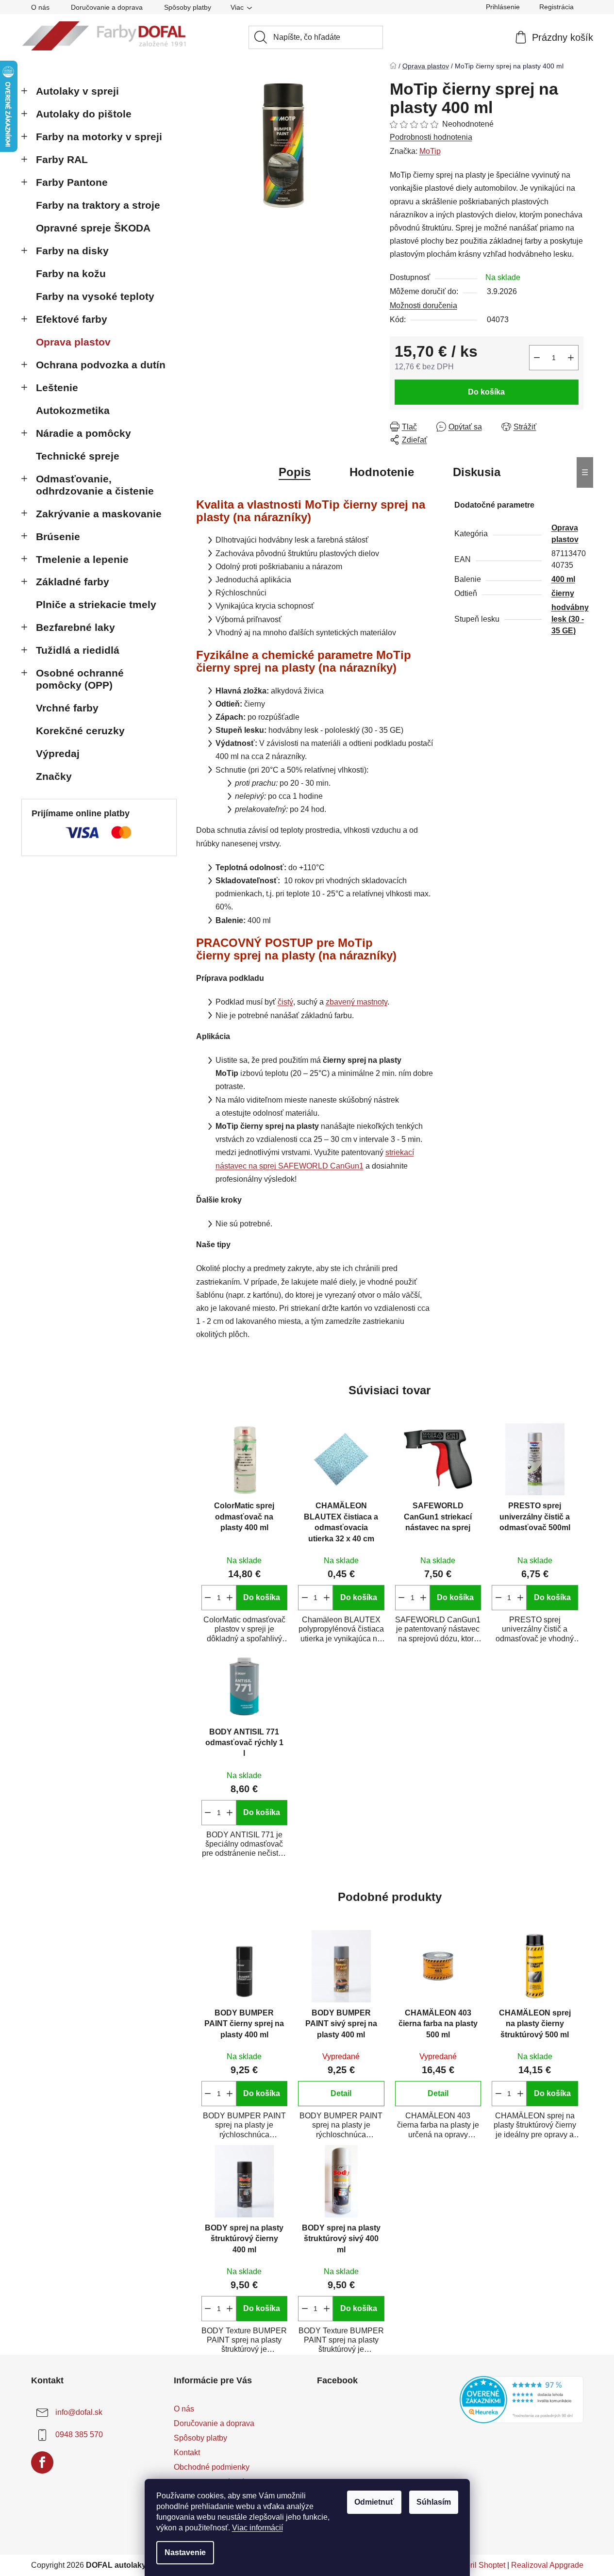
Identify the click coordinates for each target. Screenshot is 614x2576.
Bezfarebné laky (75, 627)
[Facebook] (42, 2462)
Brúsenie (58, 537)
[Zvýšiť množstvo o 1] (571, 358)
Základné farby (73, 582)
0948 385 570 (79, 2435)
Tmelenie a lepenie (82, 559)
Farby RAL (62, 159)
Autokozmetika (73, 410)
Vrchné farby (67, 708)
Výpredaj (58, 753)
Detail (341, 2093)
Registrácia (556, 7)
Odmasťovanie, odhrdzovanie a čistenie (95, 485)
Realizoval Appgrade (547, 2565)
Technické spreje (78, 456)
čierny (563, 593)
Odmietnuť (374, 2502)
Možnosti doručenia (423, 305)
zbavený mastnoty (357, 1002)
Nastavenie (185, 2552)
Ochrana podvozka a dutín (101, 365)
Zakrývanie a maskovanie (99, 514)
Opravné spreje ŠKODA (93, 228)
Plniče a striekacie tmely (96, 604)
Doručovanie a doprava (107, 7)
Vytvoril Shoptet (478, 2565)
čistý (285, 1002)
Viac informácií (257, 2528)
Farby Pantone (72, 182)
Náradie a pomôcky (83, 433)
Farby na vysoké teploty (95, 296)
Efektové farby (72, 319)
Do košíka (486, 392)
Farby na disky (72, 251)
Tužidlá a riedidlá (78, 650)
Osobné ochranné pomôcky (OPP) (80, 679)
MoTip (430, 151)
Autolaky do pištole (84, 114)
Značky (54, 776)
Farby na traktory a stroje (98, 205)
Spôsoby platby (188, 7)
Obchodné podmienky (212, 2467)
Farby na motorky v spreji (99, 137)
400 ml (563, 579)
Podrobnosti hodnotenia (431, 137)
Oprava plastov (73, 342)
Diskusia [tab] (477, 472)
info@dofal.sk (79, 2412)
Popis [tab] (295, 472)
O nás (40, 7)
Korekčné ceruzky (80, 731)
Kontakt (187, 2452)
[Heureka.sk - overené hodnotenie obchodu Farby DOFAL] (522, 2400)
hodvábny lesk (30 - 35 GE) (570, 619)
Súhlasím (434, 2502)
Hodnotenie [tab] (382, 472)
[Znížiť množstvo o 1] (537, 358)
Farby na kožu (71, 273)
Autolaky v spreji (77, 91)
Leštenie (57, 388)
